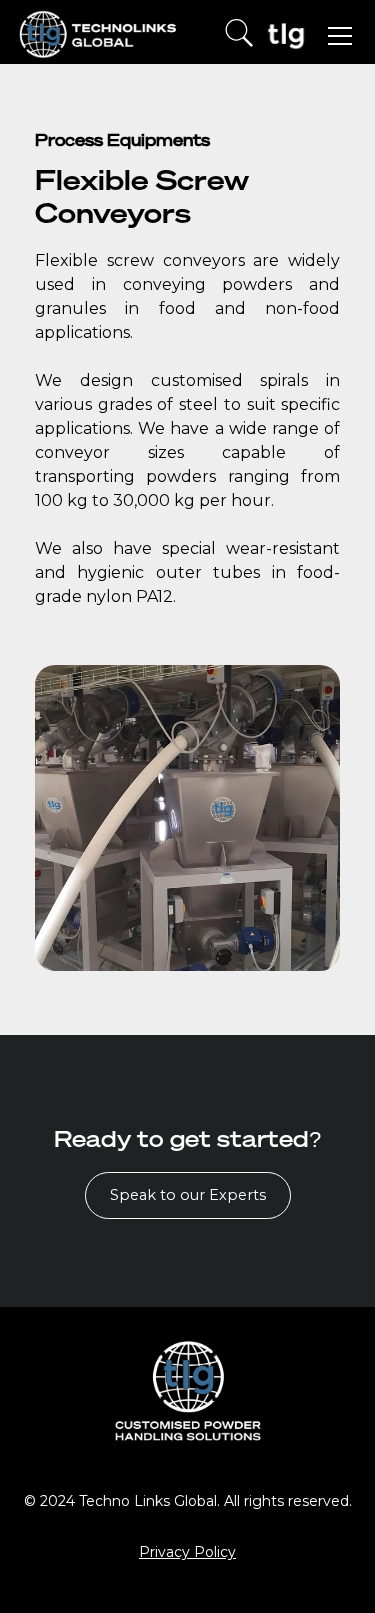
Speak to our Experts (188, 1195)
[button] (336, 36)
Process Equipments (122, 140)
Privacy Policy (187, 1552)
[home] (99, 36)
